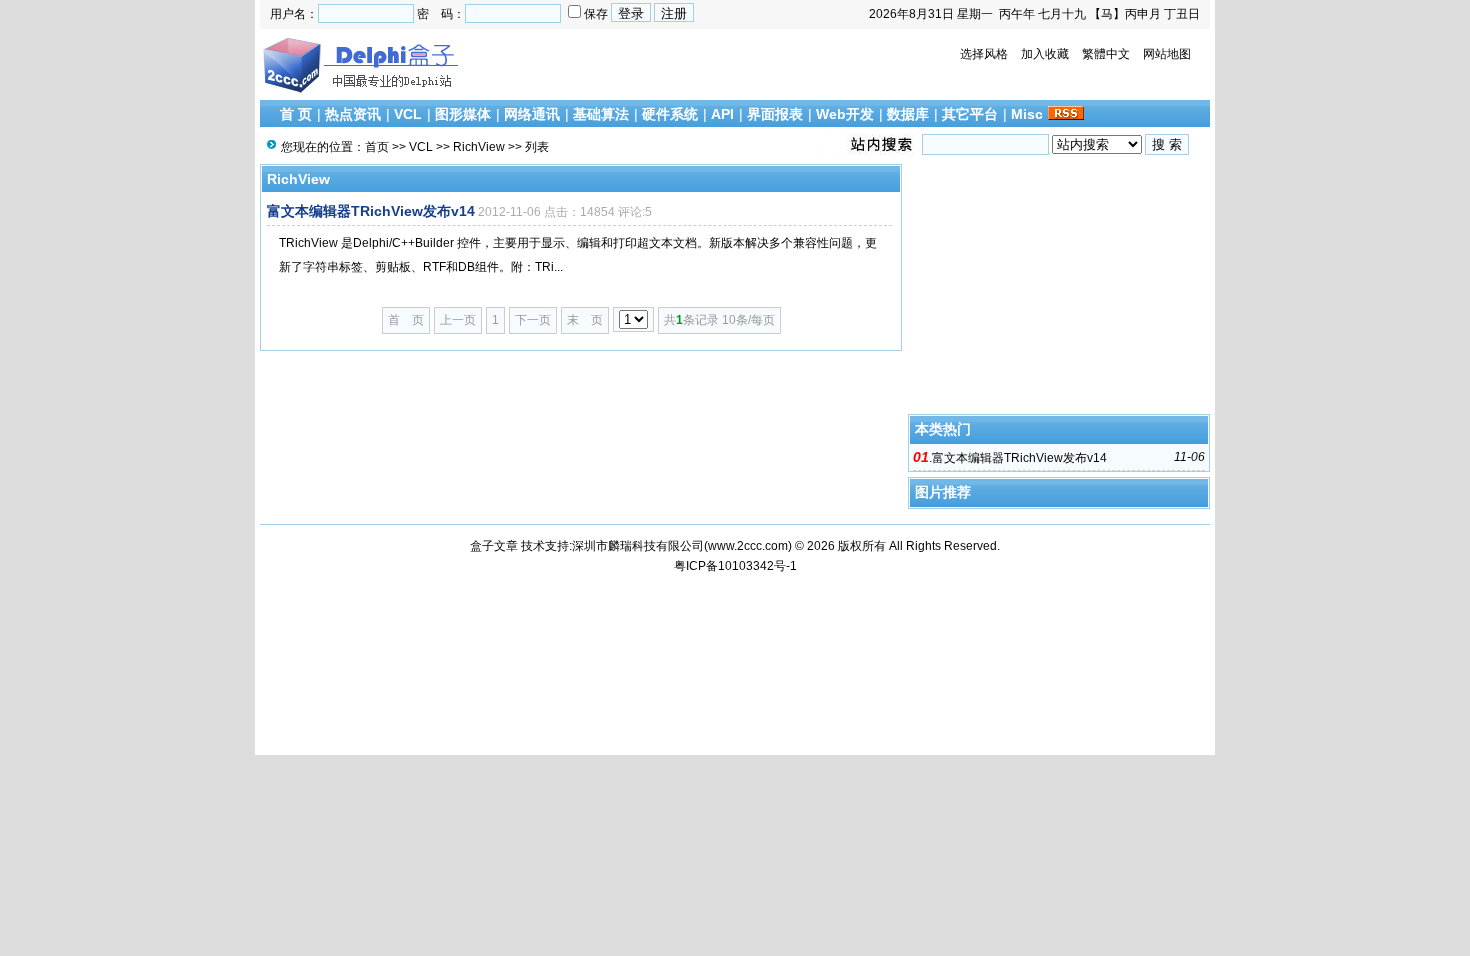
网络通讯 (532, 114)
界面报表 (775, 114)
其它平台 (970, 114)
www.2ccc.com (748, 546)
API (722, 114)
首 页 (296, 114)
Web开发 (845, 114)
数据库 (908, 114)
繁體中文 (1106, 54)
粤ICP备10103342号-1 (735, 566)
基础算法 (601, 114)
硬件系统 (670, 114)
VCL (408, 114)
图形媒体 (463, 114)
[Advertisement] (1059, 289)
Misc (1027, 114)
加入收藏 (1045, 54)
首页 (377, 147)
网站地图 (1167, 54)
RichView (479, 147)
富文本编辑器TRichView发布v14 (371, 211)
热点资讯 (353, 114)
